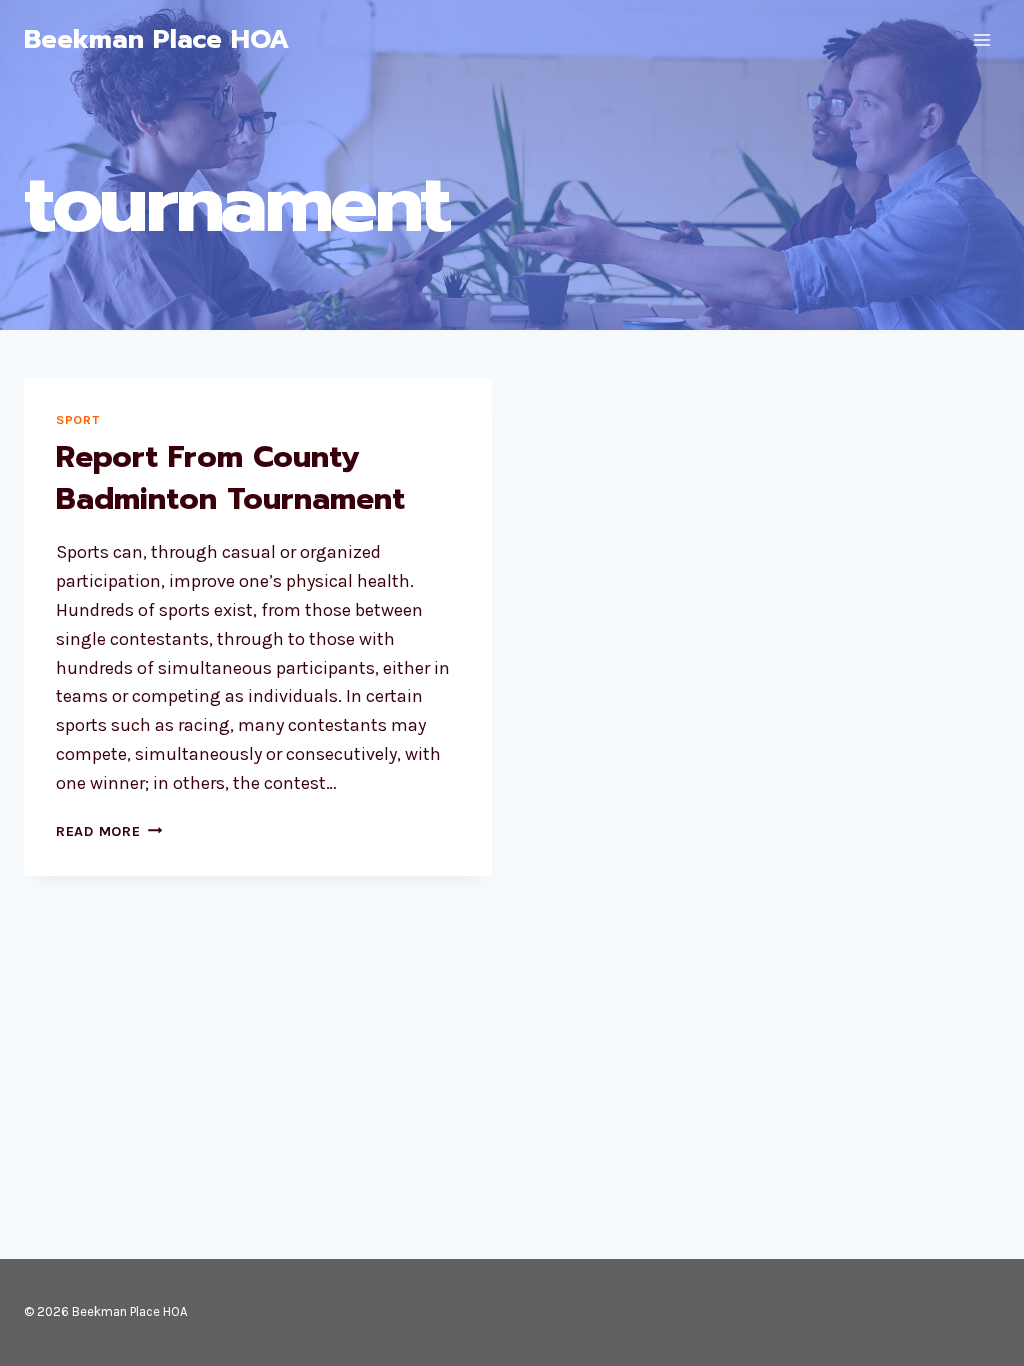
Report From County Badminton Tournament (230, 478)
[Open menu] (981, 39)
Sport (77, 419)
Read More (109, 831)
